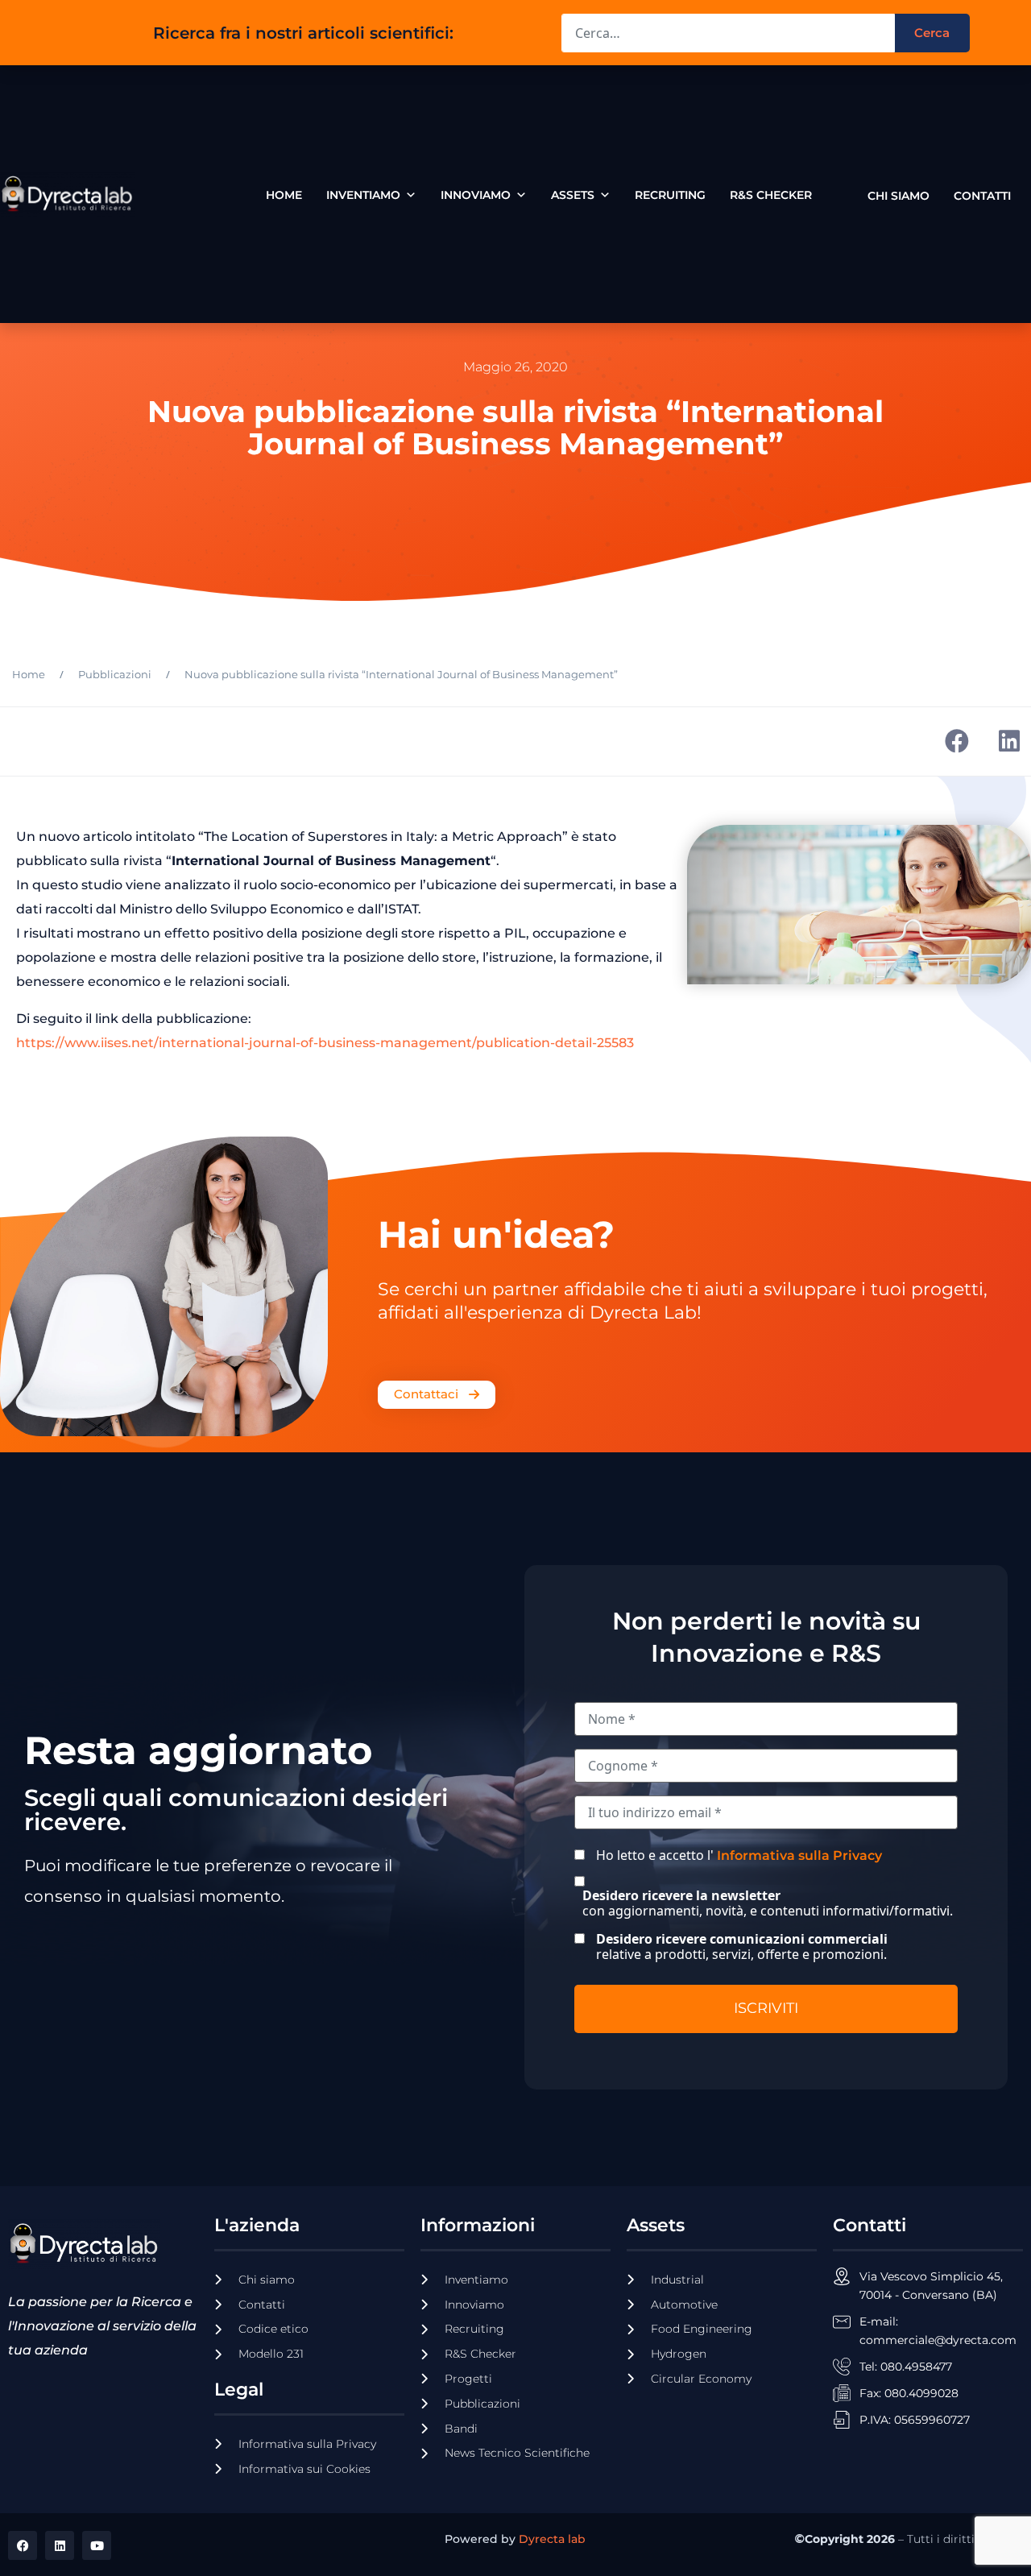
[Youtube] (97, 2545)
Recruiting (670, 195)
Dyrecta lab (552, 2539)
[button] (957, 741)
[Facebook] (23, 2545)
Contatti (982, 192)
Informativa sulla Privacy (799, 1855)
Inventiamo (363, 195)
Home (284, 195)
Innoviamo (476, 195)
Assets (573, 195)
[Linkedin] (60, 2545)
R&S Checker (771, 195)
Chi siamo (899, 192)
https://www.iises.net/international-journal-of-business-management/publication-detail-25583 (325, 1043)
